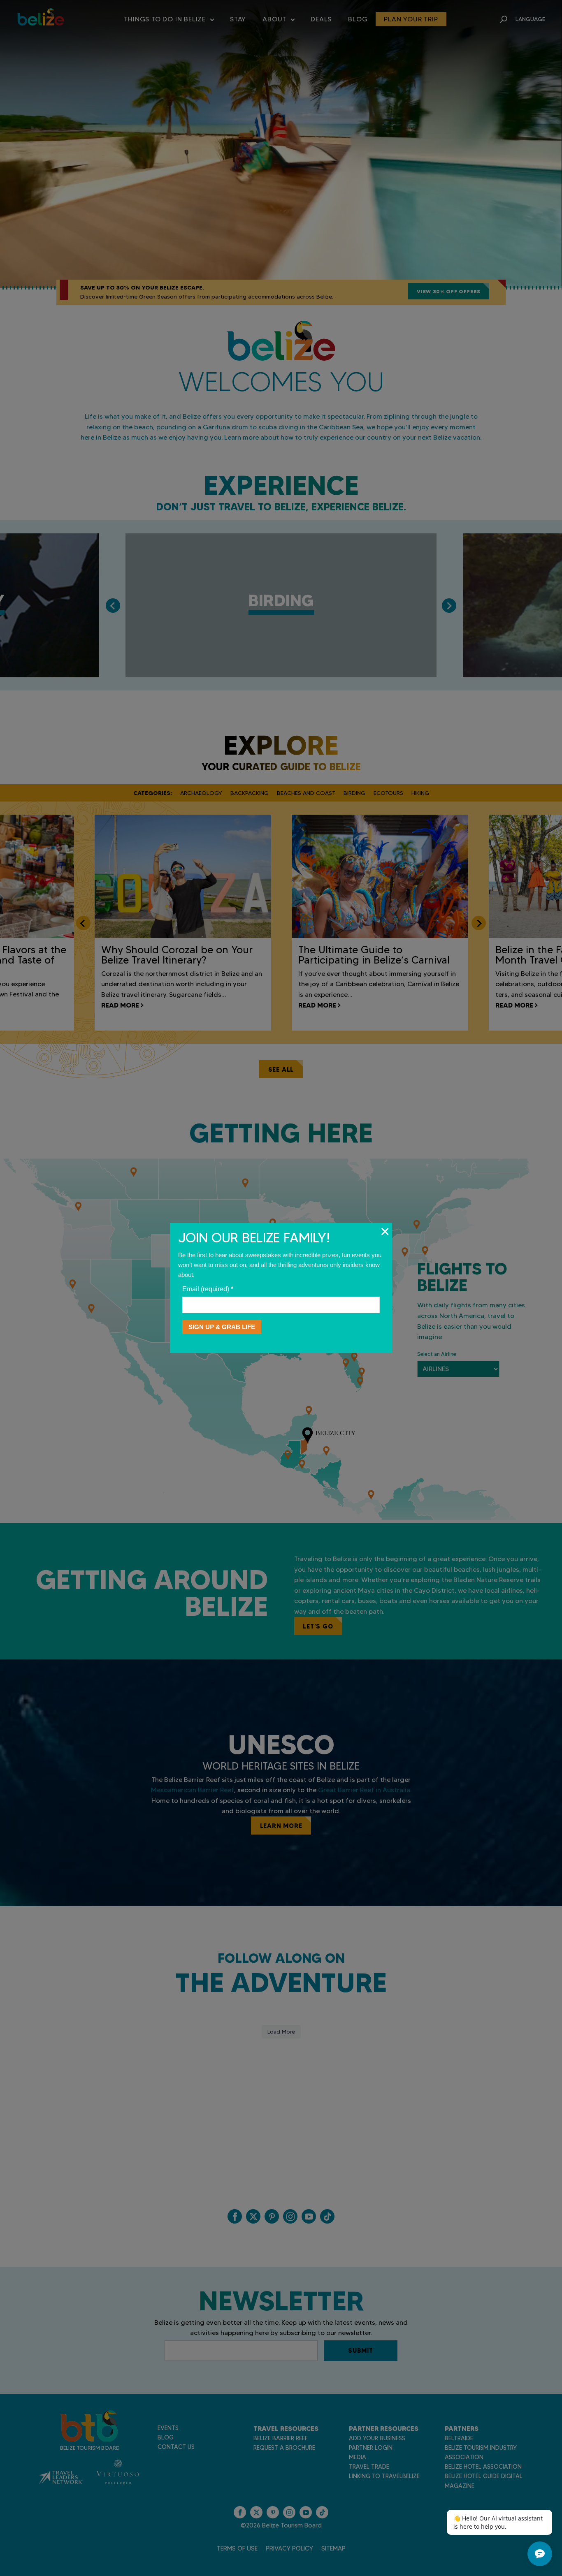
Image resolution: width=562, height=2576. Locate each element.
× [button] (385, 1231)
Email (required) (208, 1289)
